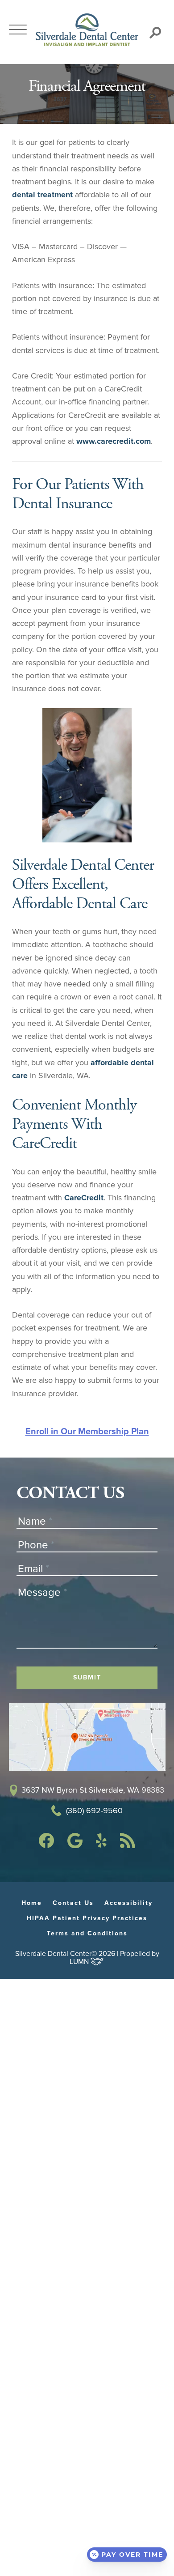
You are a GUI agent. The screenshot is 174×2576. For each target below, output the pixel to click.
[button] (18, 30)
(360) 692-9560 (94, 1811)
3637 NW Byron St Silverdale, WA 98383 (93, 1790)
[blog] (128, 1845)
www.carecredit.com (114, 441)
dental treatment (42, 195)
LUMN (80, 1962)
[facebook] (46, 1845)
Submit (87, 1677)
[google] (75, 1845)
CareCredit (84, 1198)
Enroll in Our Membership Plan (87, 1432)
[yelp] (101, 1845)
